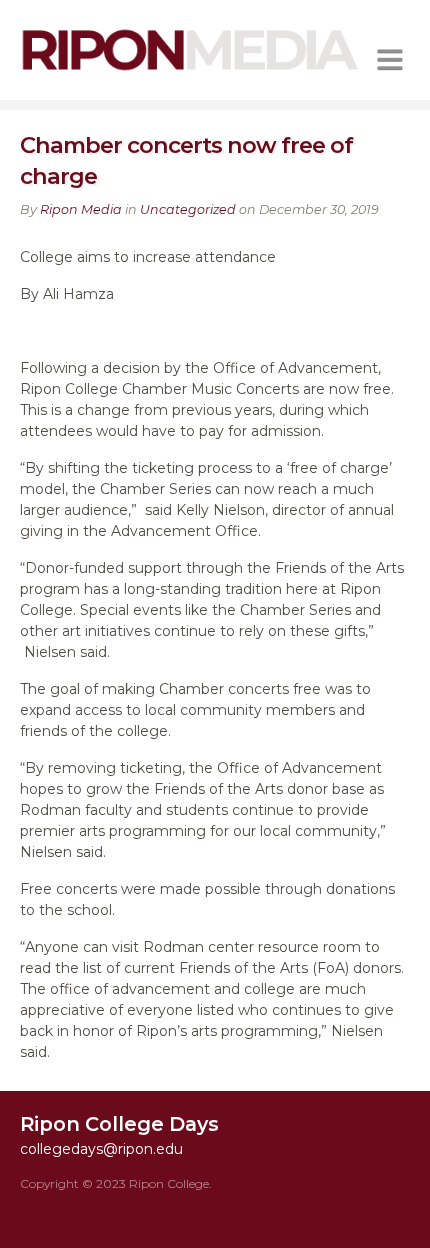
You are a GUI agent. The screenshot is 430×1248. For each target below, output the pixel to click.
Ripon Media (81, 209)
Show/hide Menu (390, 60)
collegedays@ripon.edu (101, 1149)
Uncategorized (188, 209)
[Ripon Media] (190, 73)
